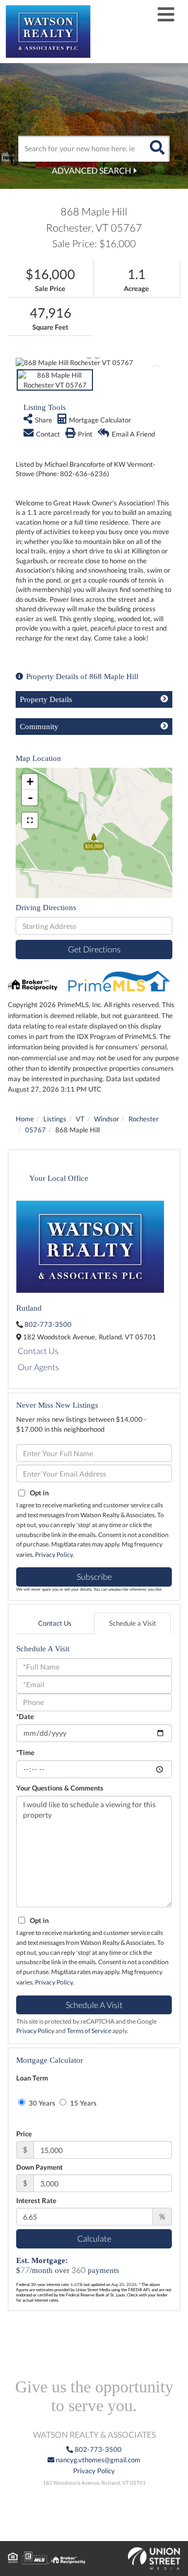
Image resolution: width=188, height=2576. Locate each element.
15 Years (83, 2103)
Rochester (144, 1119)
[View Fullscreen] (30, 820)
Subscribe (94, 1576)
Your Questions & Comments (60, 1788)
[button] (157, 149)
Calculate (94, 2238)
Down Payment (39, 2167)
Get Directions (94, 949)
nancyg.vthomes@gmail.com (97, 2460)
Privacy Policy (54, 1555)
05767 (36, 1130)
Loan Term (32, 2078)
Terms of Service (89, 2031)
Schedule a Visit (133, 1623)
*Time (25, 1752)
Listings (55, 1119)
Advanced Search (91, 170)
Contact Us (38, 1351)
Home (25, 1119)
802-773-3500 (48, 1324)
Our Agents (38, 1367)
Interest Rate (36, 2200)
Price (24, 2134)
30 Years (41, 2103)
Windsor (107, 1119)
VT (80, 1119)
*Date (25, 1716)
